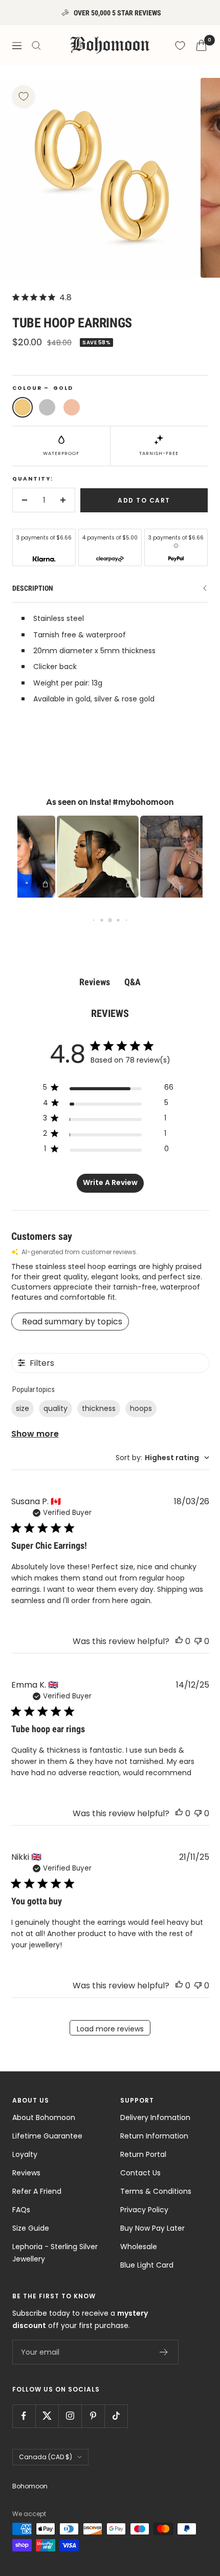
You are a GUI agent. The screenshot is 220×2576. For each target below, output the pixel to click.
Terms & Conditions (156, 2191)
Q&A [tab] (133, 982)
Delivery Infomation (155, 2117)
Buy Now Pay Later (152, 2228)
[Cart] (201, 45)
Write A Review (110, 1182)
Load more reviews (110, 2029)
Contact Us (140, 2173)
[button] (83, 857)
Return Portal (143, 2154)
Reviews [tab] (95, 982)
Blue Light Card (147, 2265)
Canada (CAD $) (46, 2457)
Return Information (154, 2136)
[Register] (164, 2352)
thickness (99, 1408)
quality (56, 1408)
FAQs (21, 2210)
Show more (35, 1434)
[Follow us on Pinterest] (93, 2416)
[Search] (36, 46)
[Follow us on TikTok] (116, 2416)
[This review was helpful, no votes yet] (179, 1641)
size (23, 1408)
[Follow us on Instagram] (70, 2416)
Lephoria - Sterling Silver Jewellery (55, 2253)
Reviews (26, 2173)
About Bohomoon (44, 2117)
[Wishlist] (180, 46)
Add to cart (144, 500)
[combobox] (162, 1458)
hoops (141, 1408)
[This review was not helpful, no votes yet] (198, 1641)
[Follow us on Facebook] (24, 2416)
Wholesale (139, 2247)
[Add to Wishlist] (24, 96)
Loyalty (25, 2154)
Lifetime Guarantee (47, 2136)
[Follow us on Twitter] (47, 2416)
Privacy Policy (144, 2210)
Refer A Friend (37, 2191)
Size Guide (31, 2228)
